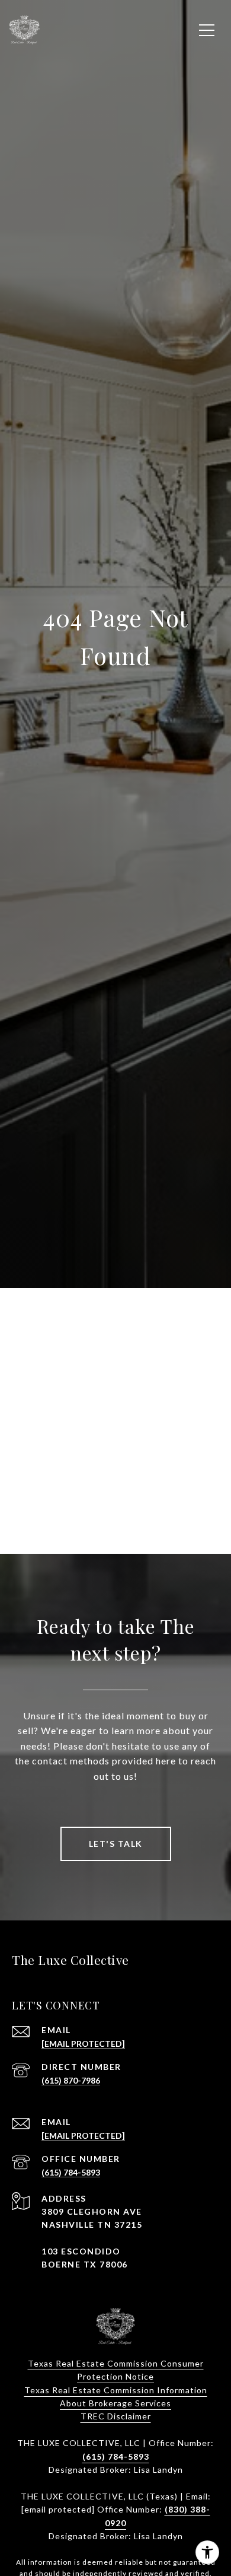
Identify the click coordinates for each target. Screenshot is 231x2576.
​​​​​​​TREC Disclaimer (116, 2416)
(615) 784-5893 (71, 2172)
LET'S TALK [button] (116, 1844)
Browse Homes (115, 1498)
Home (115, 1452)
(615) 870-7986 (71, 2080)
